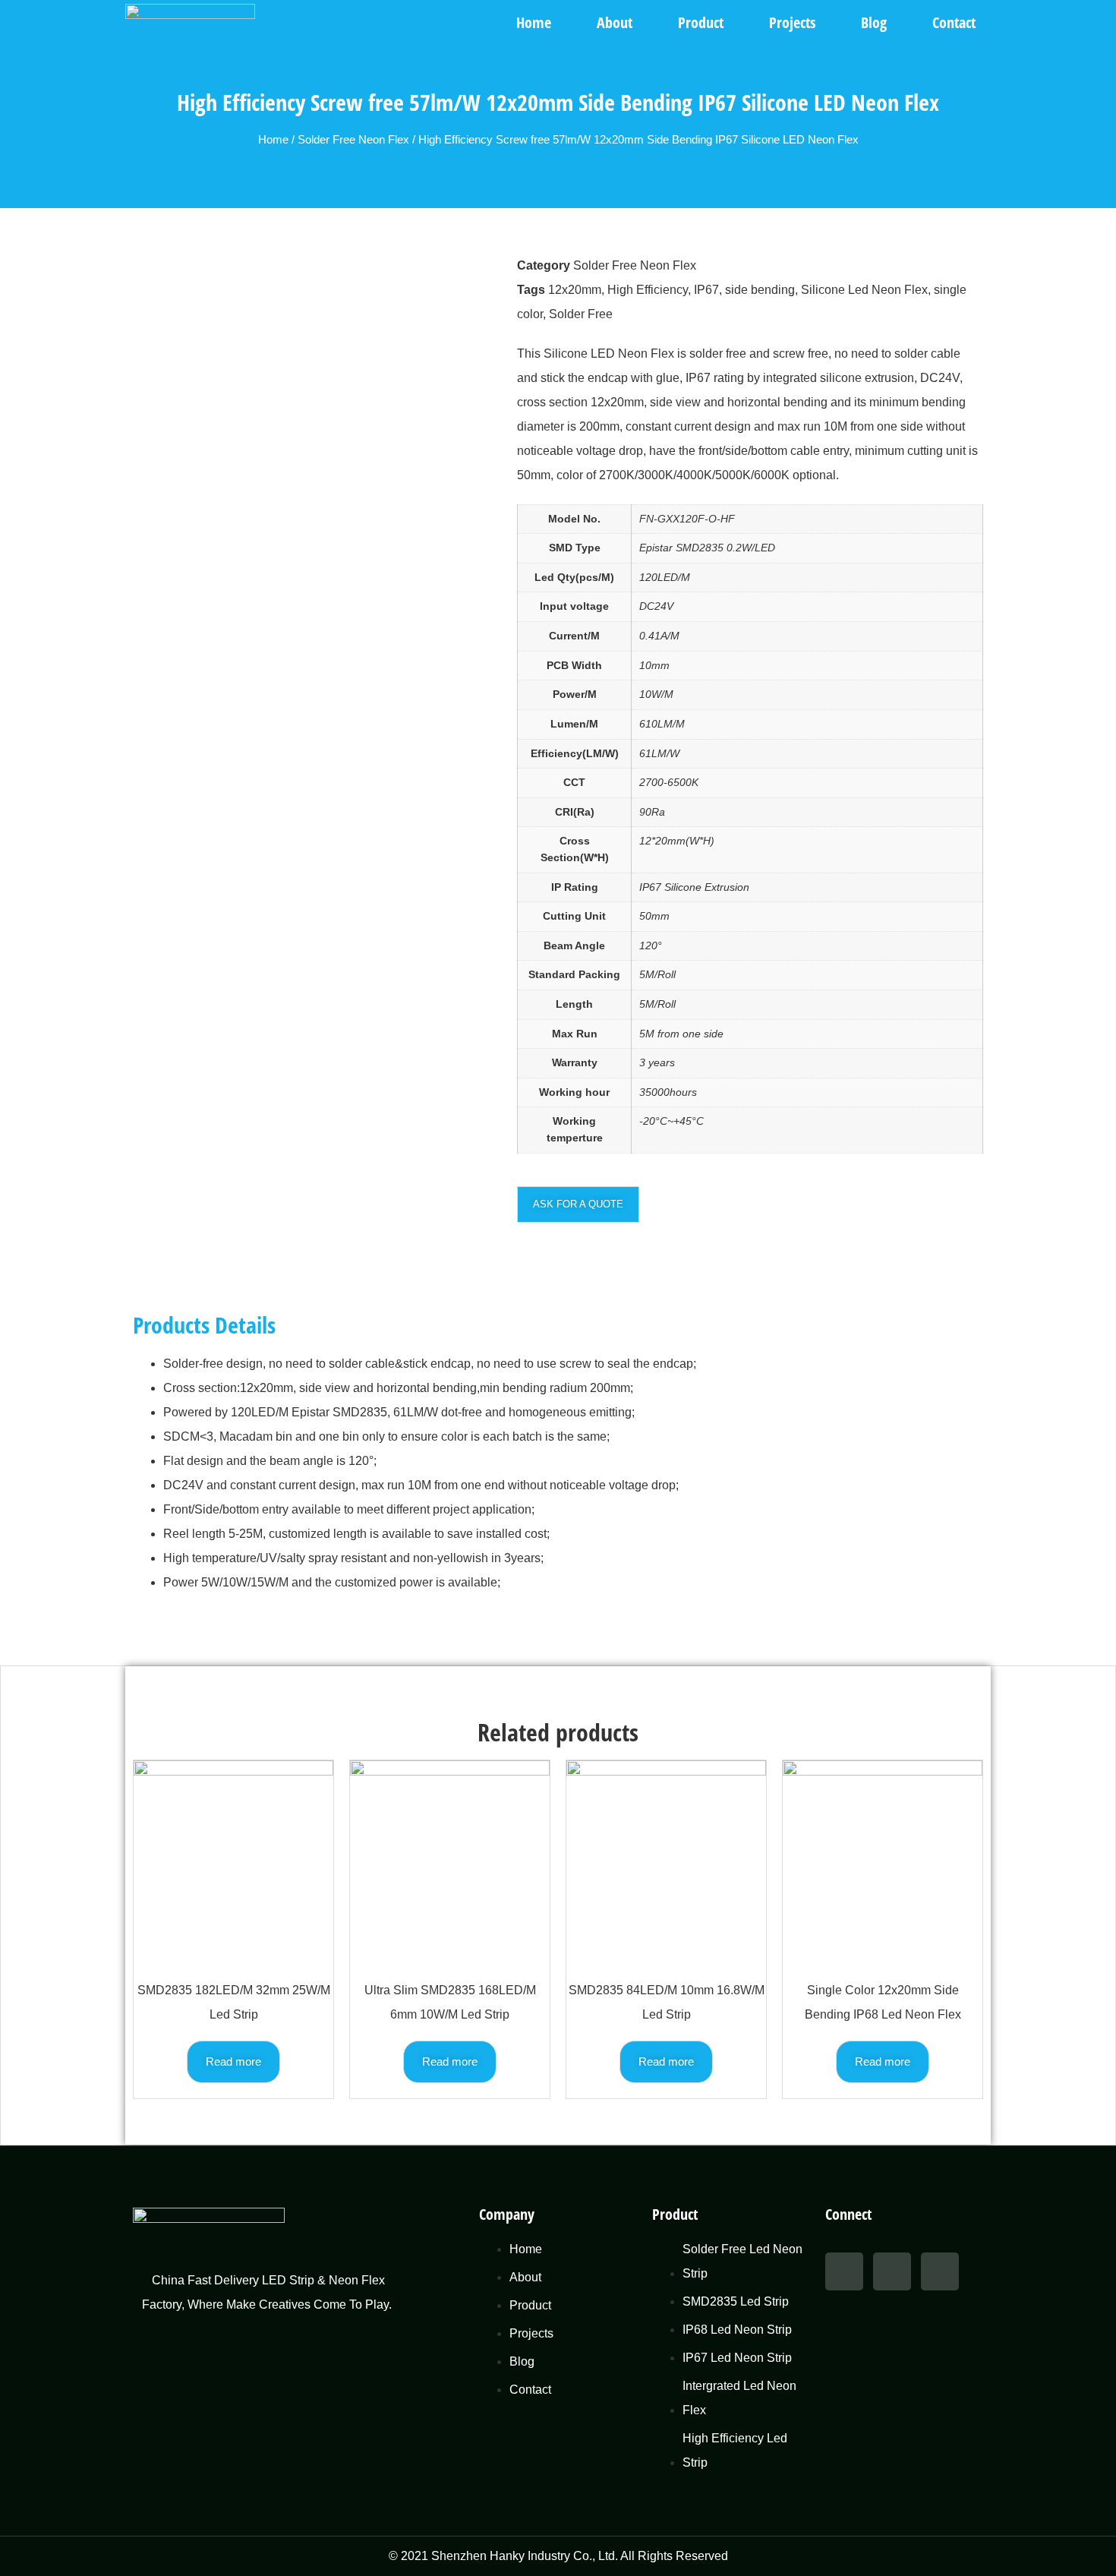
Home (534, 22)
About (615, 22)
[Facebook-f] (844, 2271)
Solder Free (581, 314)
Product (701, 22)
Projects (792, 22)
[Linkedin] (940, 2271)
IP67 (706, 290)
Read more (233, 2061)
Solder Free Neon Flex (353, 140)
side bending (760, 290)
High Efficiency (648, 290)
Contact (954, 22)
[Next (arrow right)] (1089, 1288)
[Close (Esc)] (1099, 17)
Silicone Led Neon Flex (864, 290)
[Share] (1066, 17)
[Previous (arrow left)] (27, 1288)
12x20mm (575, 290)
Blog (874, 22)
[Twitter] (892, 2271)
